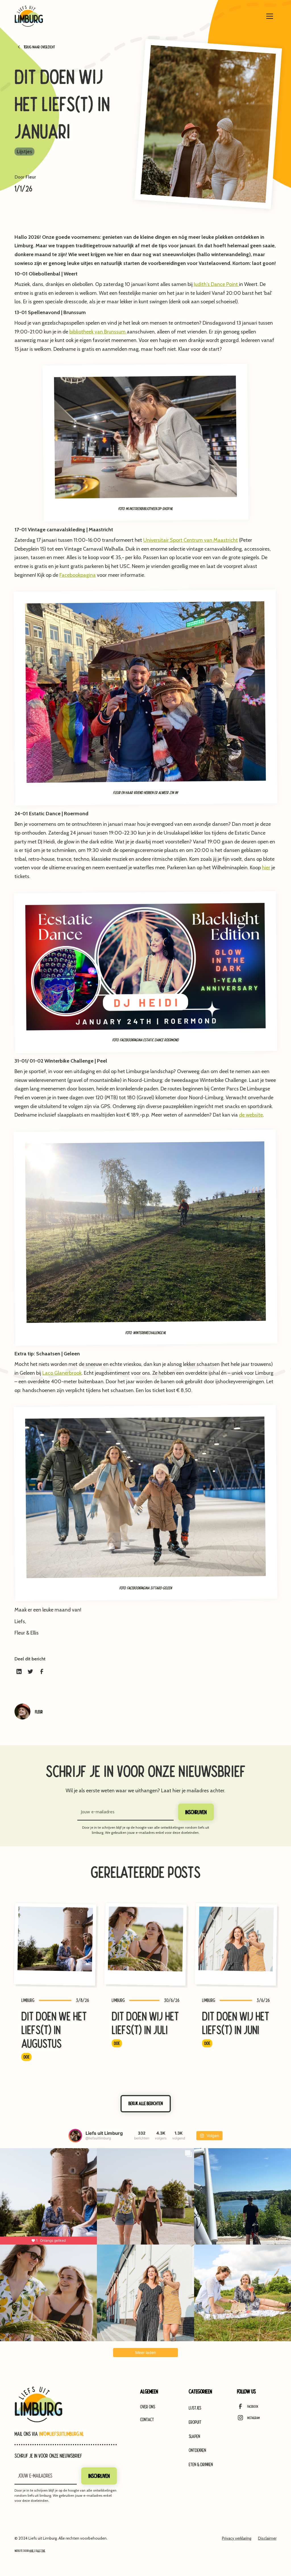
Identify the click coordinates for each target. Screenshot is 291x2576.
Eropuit (195, 2422)
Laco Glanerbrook (62, 1373)
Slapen (194, 2436)
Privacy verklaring (237, 2538)
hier (266, 868)
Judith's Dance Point (216, 284)
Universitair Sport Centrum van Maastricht (191, 540)
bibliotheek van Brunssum (98, 332)
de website (251, 1115)
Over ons (148, 2407)
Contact (147, 2420)
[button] (270, 16)
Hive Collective (37, 2551)
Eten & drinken (201, 2464)
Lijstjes (195, 2408)
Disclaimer (267, 2538)
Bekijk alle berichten (146, 2103)
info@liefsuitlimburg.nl (61, 2434)
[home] (29, 16)
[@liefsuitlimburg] (75, 2136)
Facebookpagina (78, 575)
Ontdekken (197, 2450)
